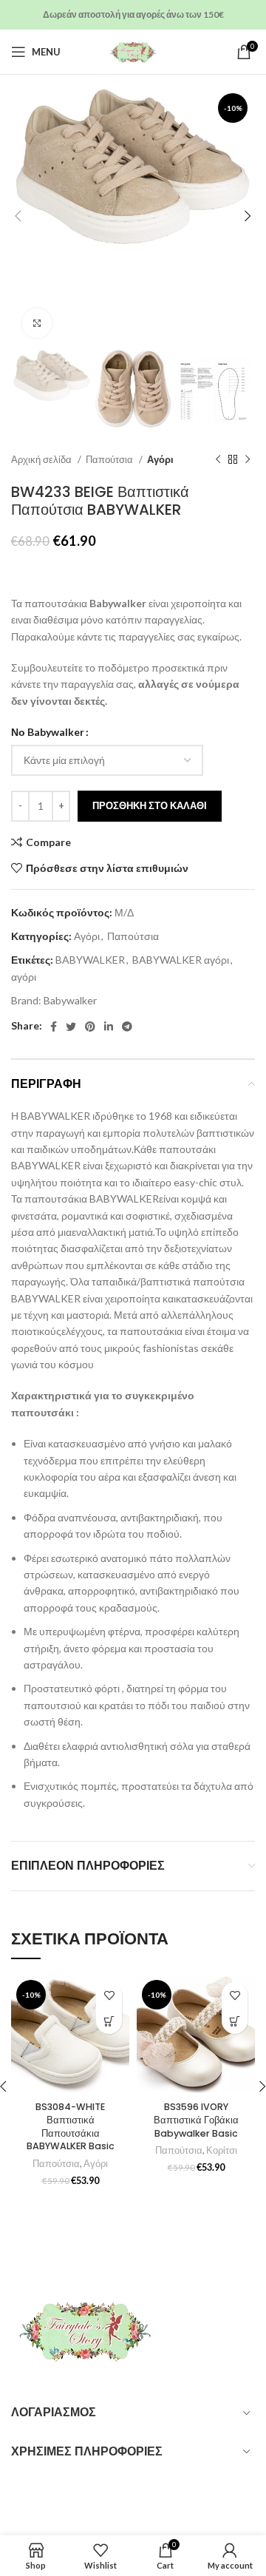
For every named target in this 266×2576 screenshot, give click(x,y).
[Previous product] (218, 460)
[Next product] (248, 460)
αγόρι (24, 977)
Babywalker (70, 1000)
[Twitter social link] (71, 1027)
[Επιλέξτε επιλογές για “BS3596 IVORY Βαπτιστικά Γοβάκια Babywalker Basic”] (235, 2021)
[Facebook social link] (54, 1027)
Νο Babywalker (48, 732)
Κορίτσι (222, 2150)
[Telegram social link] (127, 1027)
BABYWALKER (90, 960)
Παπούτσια (110, 459)
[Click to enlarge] (37, 323)
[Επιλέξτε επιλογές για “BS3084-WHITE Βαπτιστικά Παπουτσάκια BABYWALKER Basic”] (109, 2021)
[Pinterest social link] (90, 1027)
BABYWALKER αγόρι (181, 960)
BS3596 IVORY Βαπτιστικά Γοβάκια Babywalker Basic (196, 2120)
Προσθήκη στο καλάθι (150, 805)
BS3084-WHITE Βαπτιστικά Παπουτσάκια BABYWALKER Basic (71, 2126)
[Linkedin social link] (109, 1027)
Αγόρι (160, 459)
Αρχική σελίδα (42, 459)
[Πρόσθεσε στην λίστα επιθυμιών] (109, 1995)
